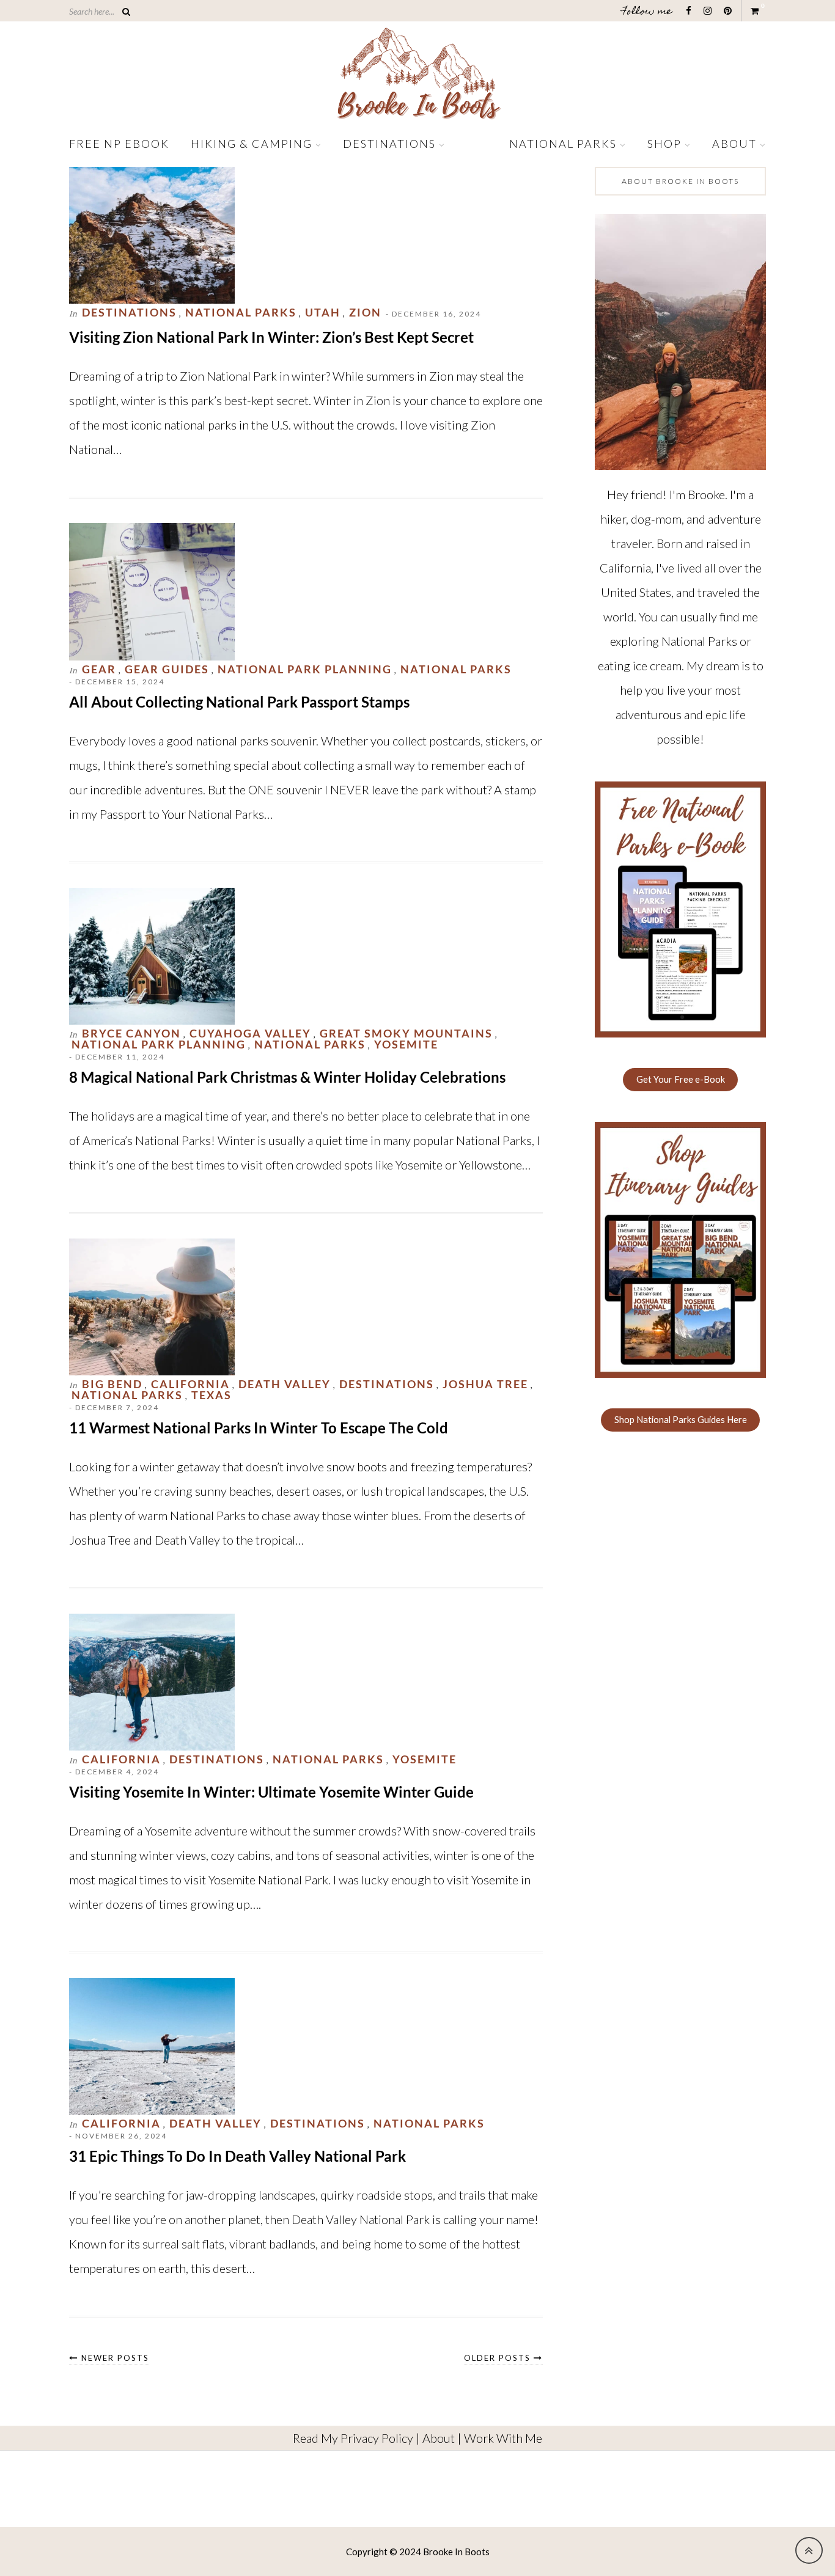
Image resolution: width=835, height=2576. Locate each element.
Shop (664, 144)
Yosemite (406, 1044)
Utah (323, 312)
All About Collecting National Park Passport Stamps (239, 702)
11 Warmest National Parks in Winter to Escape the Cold (259, 1428)
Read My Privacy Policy (353, 2438)
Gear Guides (167, 669)
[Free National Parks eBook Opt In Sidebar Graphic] (680, 1033)
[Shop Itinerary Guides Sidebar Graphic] (680, 1374)
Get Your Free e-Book (681, 1079)
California (190, 1384)
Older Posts (499, 2358)
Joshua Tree (485, 1384)
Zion (365, 312)
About (734, 144)
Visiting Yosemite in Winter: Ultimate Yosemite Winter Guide (271, 1792)
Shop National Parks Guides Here (681, 1420)
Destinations (389, 144)
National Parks (563, 144)
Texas (212, 1395)
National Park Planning (305, 669)
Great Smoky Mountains (406, 1033)
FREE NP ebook (119, 144)
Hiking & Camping (252, 144)
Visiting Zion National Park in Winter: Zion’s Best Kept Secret (271, 337)
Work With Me (503, 2438)
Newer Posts (114, 2358)
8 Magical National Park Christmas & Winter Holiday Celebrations (287, 1077)
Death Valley (285, 1384)
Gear (99, 669)
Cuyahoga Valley (250, 1033)
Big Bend (112, 1384)
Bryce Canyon (131, 1033)
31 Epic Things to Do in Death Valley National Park (237, 2156)
